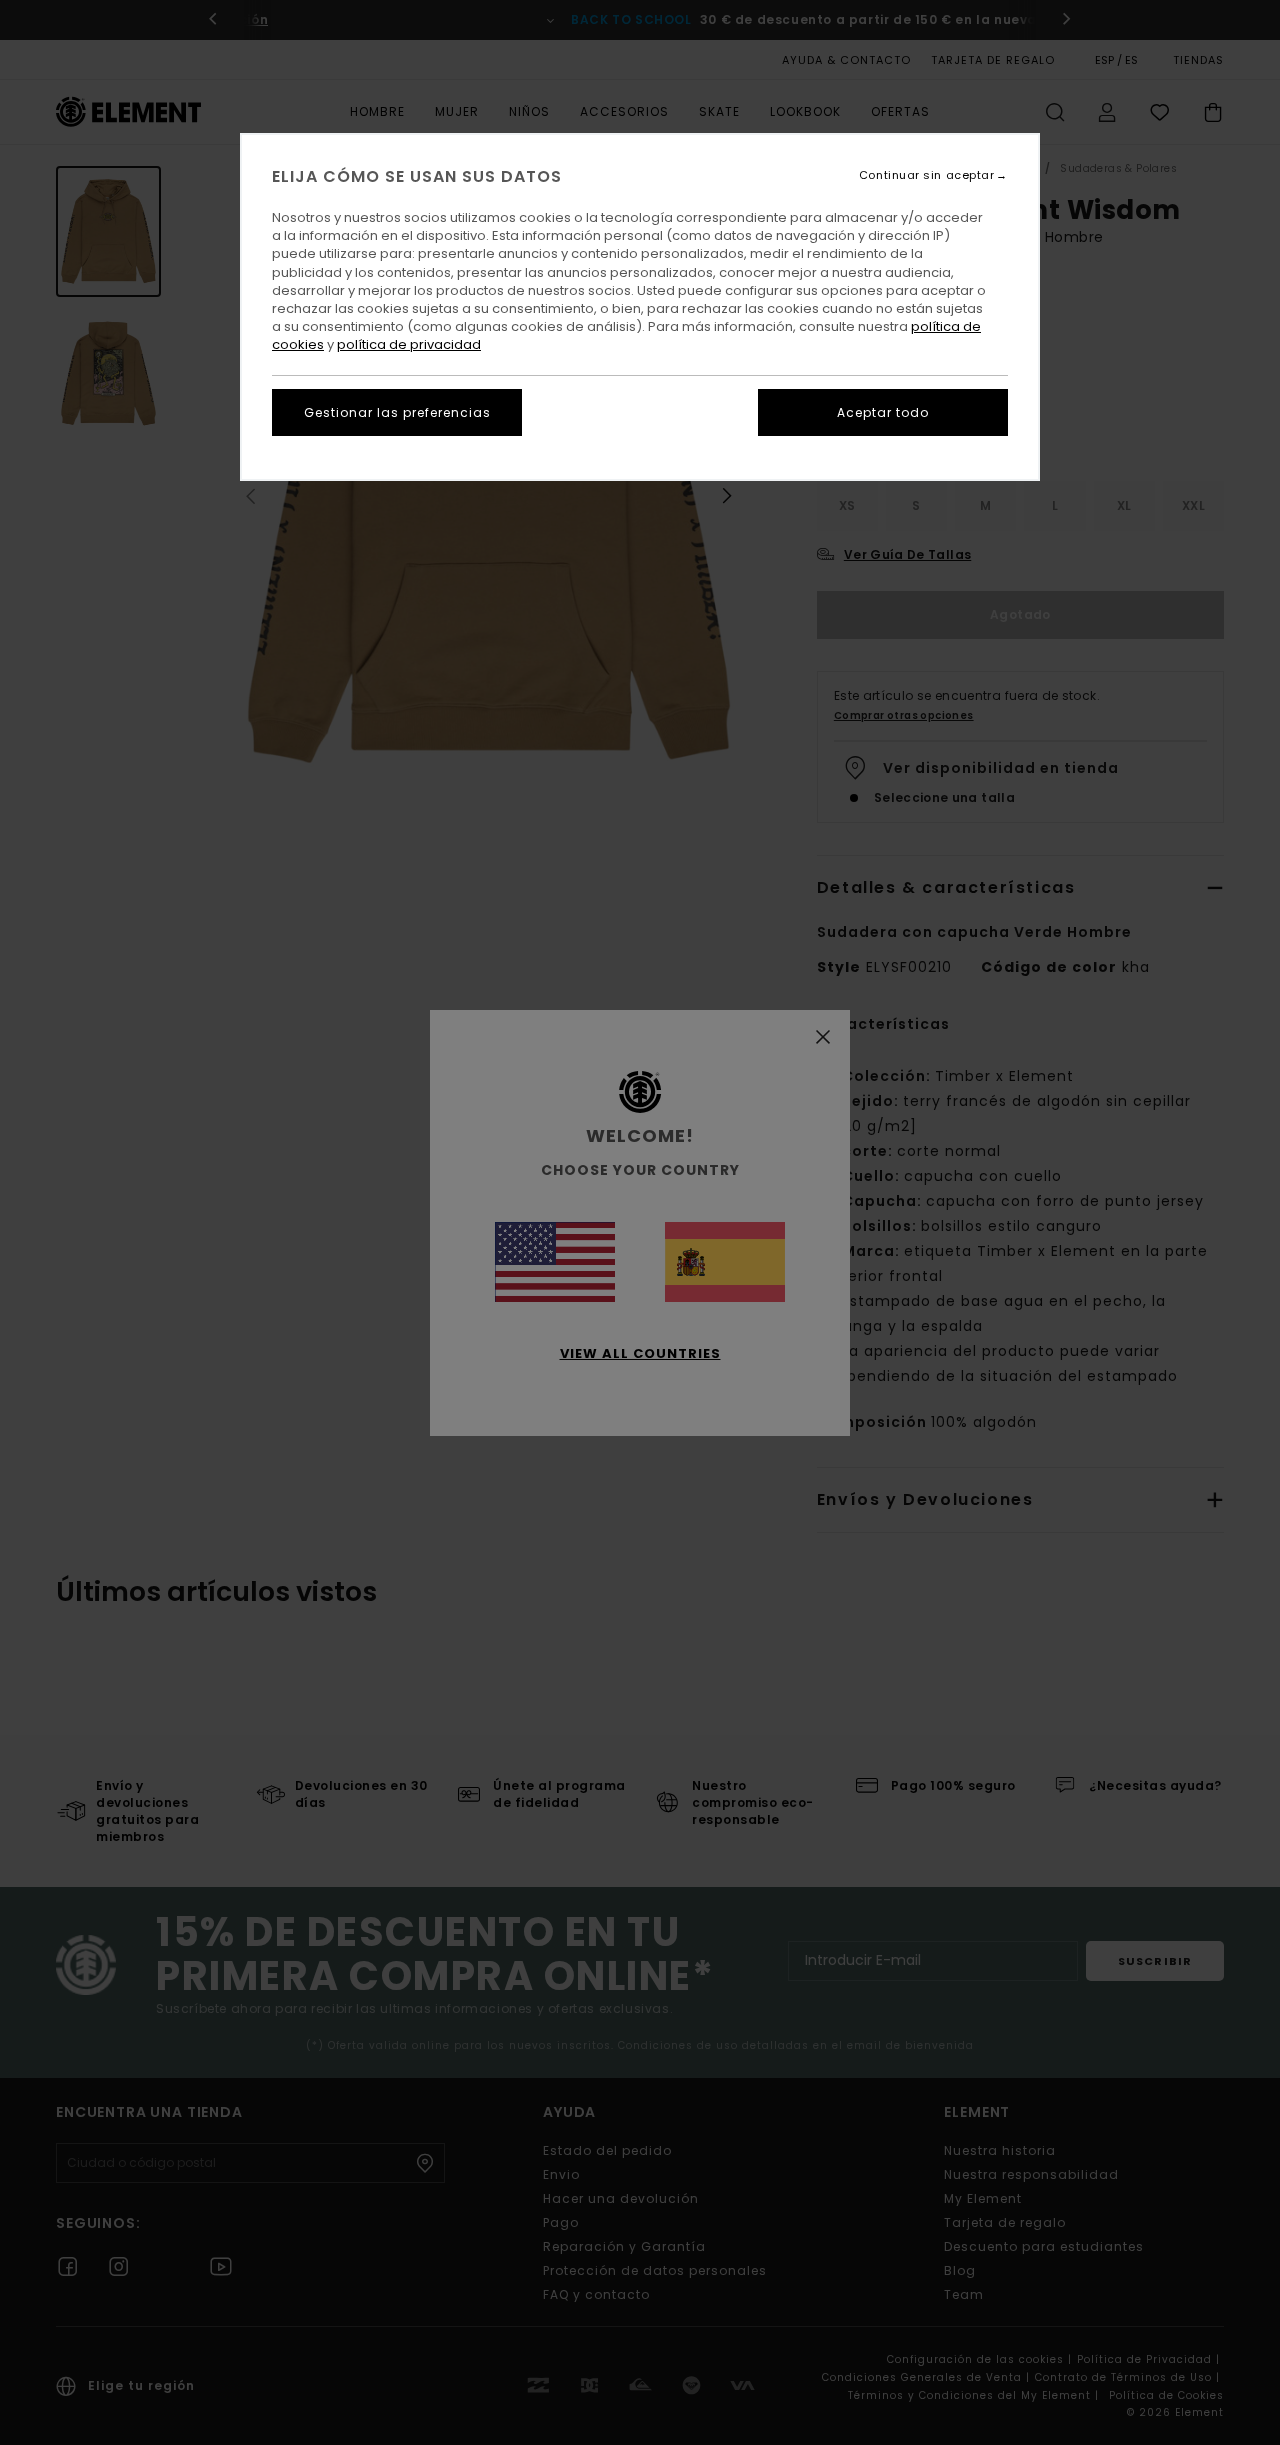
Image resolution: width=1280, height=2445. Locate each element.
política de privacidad (409, 344)
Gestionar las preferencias (397, 412)
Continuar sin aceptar (927, 175)
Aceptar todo (883, 412)
